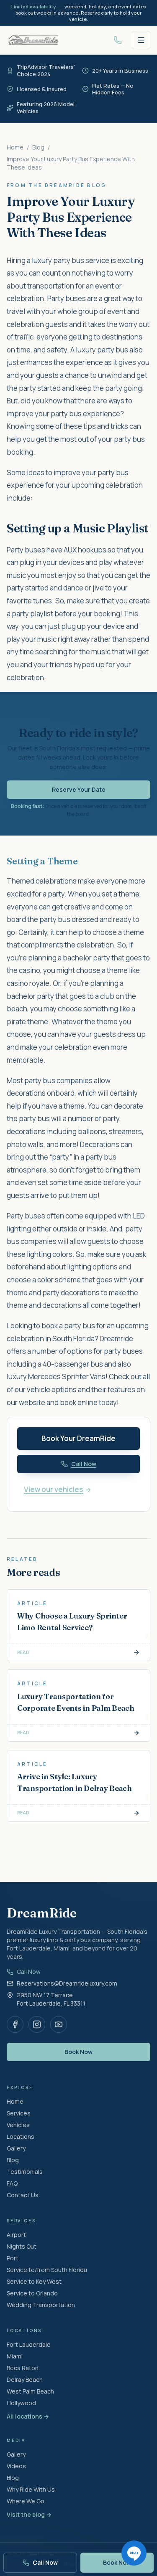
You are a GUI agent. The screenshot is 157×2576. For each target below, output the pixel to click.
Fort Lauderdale (29, 2344)
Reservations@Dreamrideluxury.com (67, 1983)
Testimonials (25, 2172)
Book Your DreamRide (78, 1438)
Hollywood (21, 2403)
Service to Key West (34, 2281)
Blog (38, 147)
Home (15, 147)
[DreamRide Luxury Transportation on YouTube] (59, 2024)
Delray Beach (25, 2380)
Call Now (29, 1972)
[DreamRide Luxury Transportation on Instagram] (37, 2024)
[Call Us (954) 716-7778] (118, 40)
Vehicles (18, 2125)
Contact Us (23, 2195)
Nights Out (22, 2246)
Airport (16, 2235)
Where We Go (26, 2501)
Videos (16, 2466)
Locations (21, 2137)
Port (13, 2258)
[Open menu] (141, 40)
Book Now (78, 2052)
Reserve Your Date (79, 789)
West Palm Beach (30, 2391)
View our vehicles (54, 1489)
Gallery (16, 2148)
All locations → (28, 2416)
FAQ (12, 2183)
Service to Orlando (32, 2293)
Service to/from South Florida (47, 2270)
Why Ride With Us (31, 2489)
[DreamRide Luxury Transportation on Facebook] (15, 2024)
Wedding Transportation (41, 2305)
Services (19, 2113)
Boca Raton (23, 2368)
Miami (15, 2356)
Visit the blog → (29, 2514)
